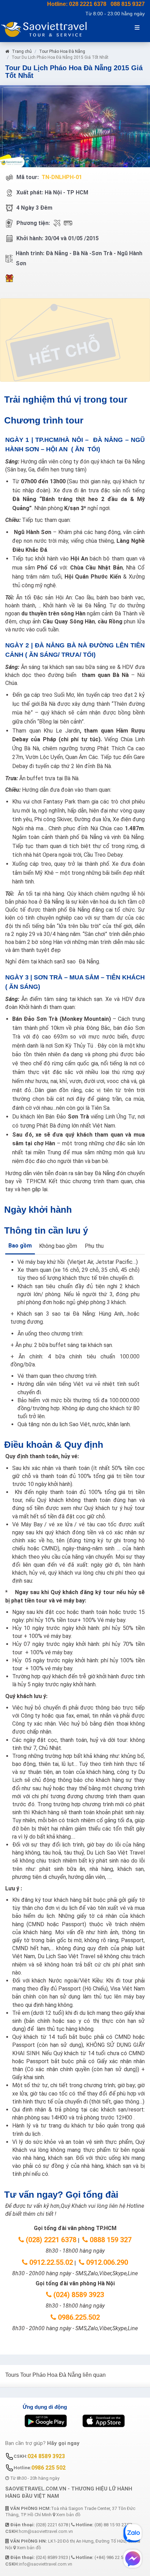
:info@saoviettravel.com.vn (39, 2564)
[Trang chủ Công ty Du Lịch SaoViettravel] (55, 29)
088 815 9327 (128, 4)
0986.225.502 (78, 2317)
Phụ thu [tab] (94, 1246)
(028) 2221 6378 (50, 2240)
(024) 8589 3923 (78, 2295)
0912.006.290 (106, 2262)
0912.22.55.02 (50, 2262)
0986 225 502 (48, 2468)
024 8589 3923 (46, 2456)
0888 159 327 (110, 2240)
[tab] (20, 1246)
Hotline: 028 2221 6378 (77, 4)
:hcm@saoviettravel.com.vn (39, 2531)
